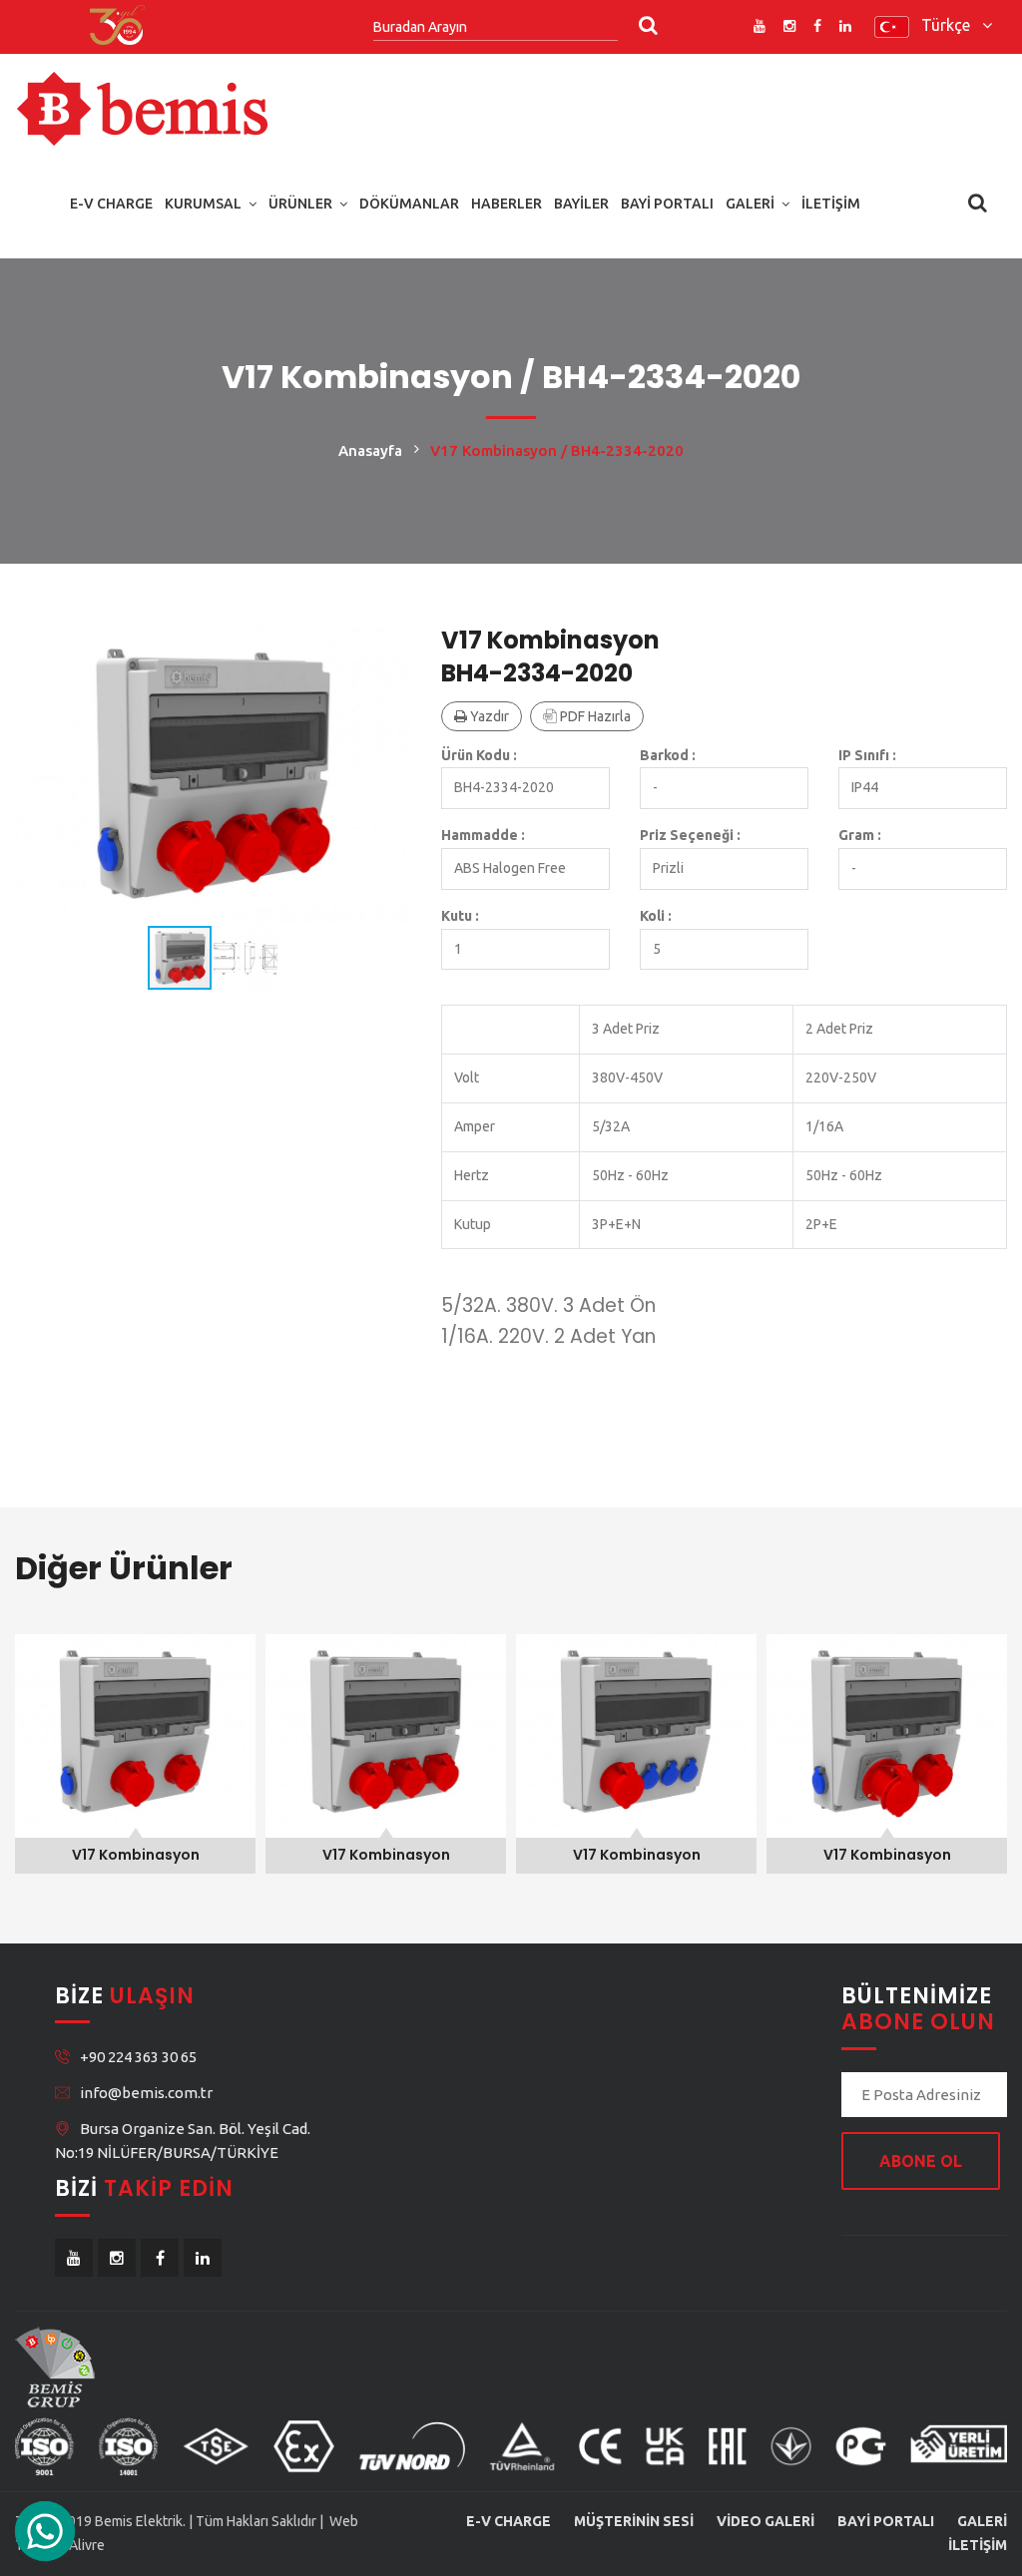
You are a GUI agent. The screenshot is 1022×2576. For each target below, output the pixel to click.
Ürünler (300, 204)
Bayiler (581, 204)
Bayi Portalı (667, 204)
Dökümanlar (409, 204)
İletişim (831, 204)
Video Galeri (766, 2521)
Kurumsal (203, 204)
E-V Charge (111, 204)
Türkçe (952, 25)
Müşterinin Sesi (634, 2521)
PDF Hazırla (594, 716)
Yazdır (488, 716)
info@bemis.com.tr (146, 2093)
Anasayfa (370, 450)
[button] (393, 642)
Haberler (507, 204)
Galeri (750, 204)
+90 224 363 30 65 (138, 2057)
